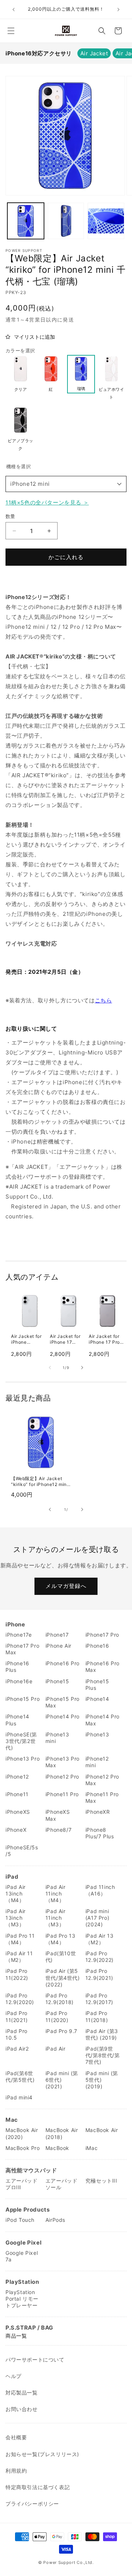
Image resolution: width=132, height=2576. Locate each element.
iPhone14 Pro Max (102, 1720)
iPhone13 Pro (23, 1759)
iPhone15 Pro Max (63, 1702)
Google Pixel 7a (22, 2256)
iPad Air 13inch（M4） (16, 1894)
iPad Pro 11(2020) (57, 2016)
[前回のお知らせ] (14, 10)
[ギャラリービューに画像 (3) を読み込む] (106, 221)
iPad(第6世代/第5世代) (20, 2076)
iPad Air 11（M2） (19, 1957)
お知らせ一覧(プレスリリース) (42, 2454)
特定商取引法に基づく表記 (38, 2487)
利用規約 (16, 2471)
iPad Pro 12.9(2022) (100, 1957)
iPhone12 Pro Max (102, 1780)
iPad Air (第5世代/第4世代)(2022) (63, 1977)
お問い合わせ (22, 2409)
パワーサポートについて (35, 2360)
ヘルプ (14, 2376)
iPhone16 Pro (63, 1663)
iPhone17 (57, 1635)
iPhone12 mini (30, 484)
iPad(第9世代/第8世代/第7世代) (103, 2055)
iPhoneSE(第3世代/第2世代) (21, 1741)
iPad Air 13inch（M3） (16, 1918)
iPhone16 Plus (17, 1667)
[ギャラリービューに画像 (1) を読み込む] (26, 221)
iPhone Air (58, 1646)
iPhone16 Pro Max (102, 1667)
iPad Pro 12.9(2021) (99, 1974)
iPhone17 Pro (102, 1635)
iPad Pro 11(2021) (17, 2016)
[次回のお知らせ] (118, 10)
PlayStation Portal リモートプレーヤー (22, 2299)
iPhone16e (19, 1681)
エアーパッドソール (62, 2184)
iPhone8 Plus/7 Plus (100, 1833)
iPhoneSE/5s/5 (22, 1851)
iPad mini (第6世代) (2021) (62, 2080)
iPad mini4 (19, 2097)
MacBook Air (102, 2130)
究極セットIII (101, 2181)
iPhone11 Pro (62, 1794)
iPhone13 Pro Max (63, 1762)
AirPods (55, 2220)
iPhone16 (97, 1646)
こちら (104, 1000)
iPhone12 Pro (62, 1777)
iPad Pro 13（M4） (60, 1939)
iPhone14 (97, 1699)
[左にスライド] (50, 1368)
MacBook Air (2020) (22, 2133)
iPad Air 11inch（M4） (56, 1894)
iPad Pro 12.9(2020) (20, 1999)
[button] (11, 31)
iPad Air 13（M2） (100, 1939)
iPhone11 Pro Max (102, 1797)
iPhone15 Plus (97, 1685)
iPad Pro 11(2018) (97, 2016)
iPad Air (56, 2049)
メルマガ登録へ (66, 1586)
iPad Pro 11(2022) (17, 1974)
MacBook (57, 2148)
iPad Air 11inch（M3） (56, 1918)
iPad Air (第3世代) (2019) (102, 2034)
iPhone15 (57, 1681)
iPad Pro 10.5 (16, 2034)
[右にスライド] (82, 1368)
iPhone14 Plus (17, 1720)
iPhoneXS (18, 1812)
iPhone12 (17, 1777)
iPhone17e (19, 1635)
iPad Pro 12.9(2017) (99, 1999)
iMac (91, 2148)
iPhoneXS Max (58, 1815)
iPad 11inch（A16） (100, 1890)
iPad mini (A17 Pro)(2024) (97, 1918)
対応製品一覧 (22, 2392)
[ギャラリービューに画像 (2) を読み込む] (66, 221)
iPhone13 (97, 1734)
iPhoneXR (98, 1812)
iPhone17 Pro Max (22, 1649)
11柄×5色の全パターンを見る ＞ (47, 502)
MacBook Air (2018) (62, 2133)
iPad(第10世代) (61, 1957)
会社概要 (16, 2437)
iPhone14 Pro (63, 1716)
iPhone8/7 (58, 1830)
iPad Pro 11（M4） (20, 1939)
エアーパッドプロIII (22, 2184)
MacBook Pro (23, 2148)
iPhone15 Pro (23, 1699)
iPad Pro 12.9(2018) (60, 1999)
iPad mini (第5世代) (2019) (102, 2080)
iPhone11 (17, 1794)
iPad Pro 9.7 (61, 2031)
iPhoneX (16, 1830)
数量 (10, 516)
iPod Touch (20, 2220)
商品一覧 (16, 2336)
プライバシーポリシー (32, 2504)
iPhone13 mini (57, 1738)
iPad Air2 (17, 2049)
